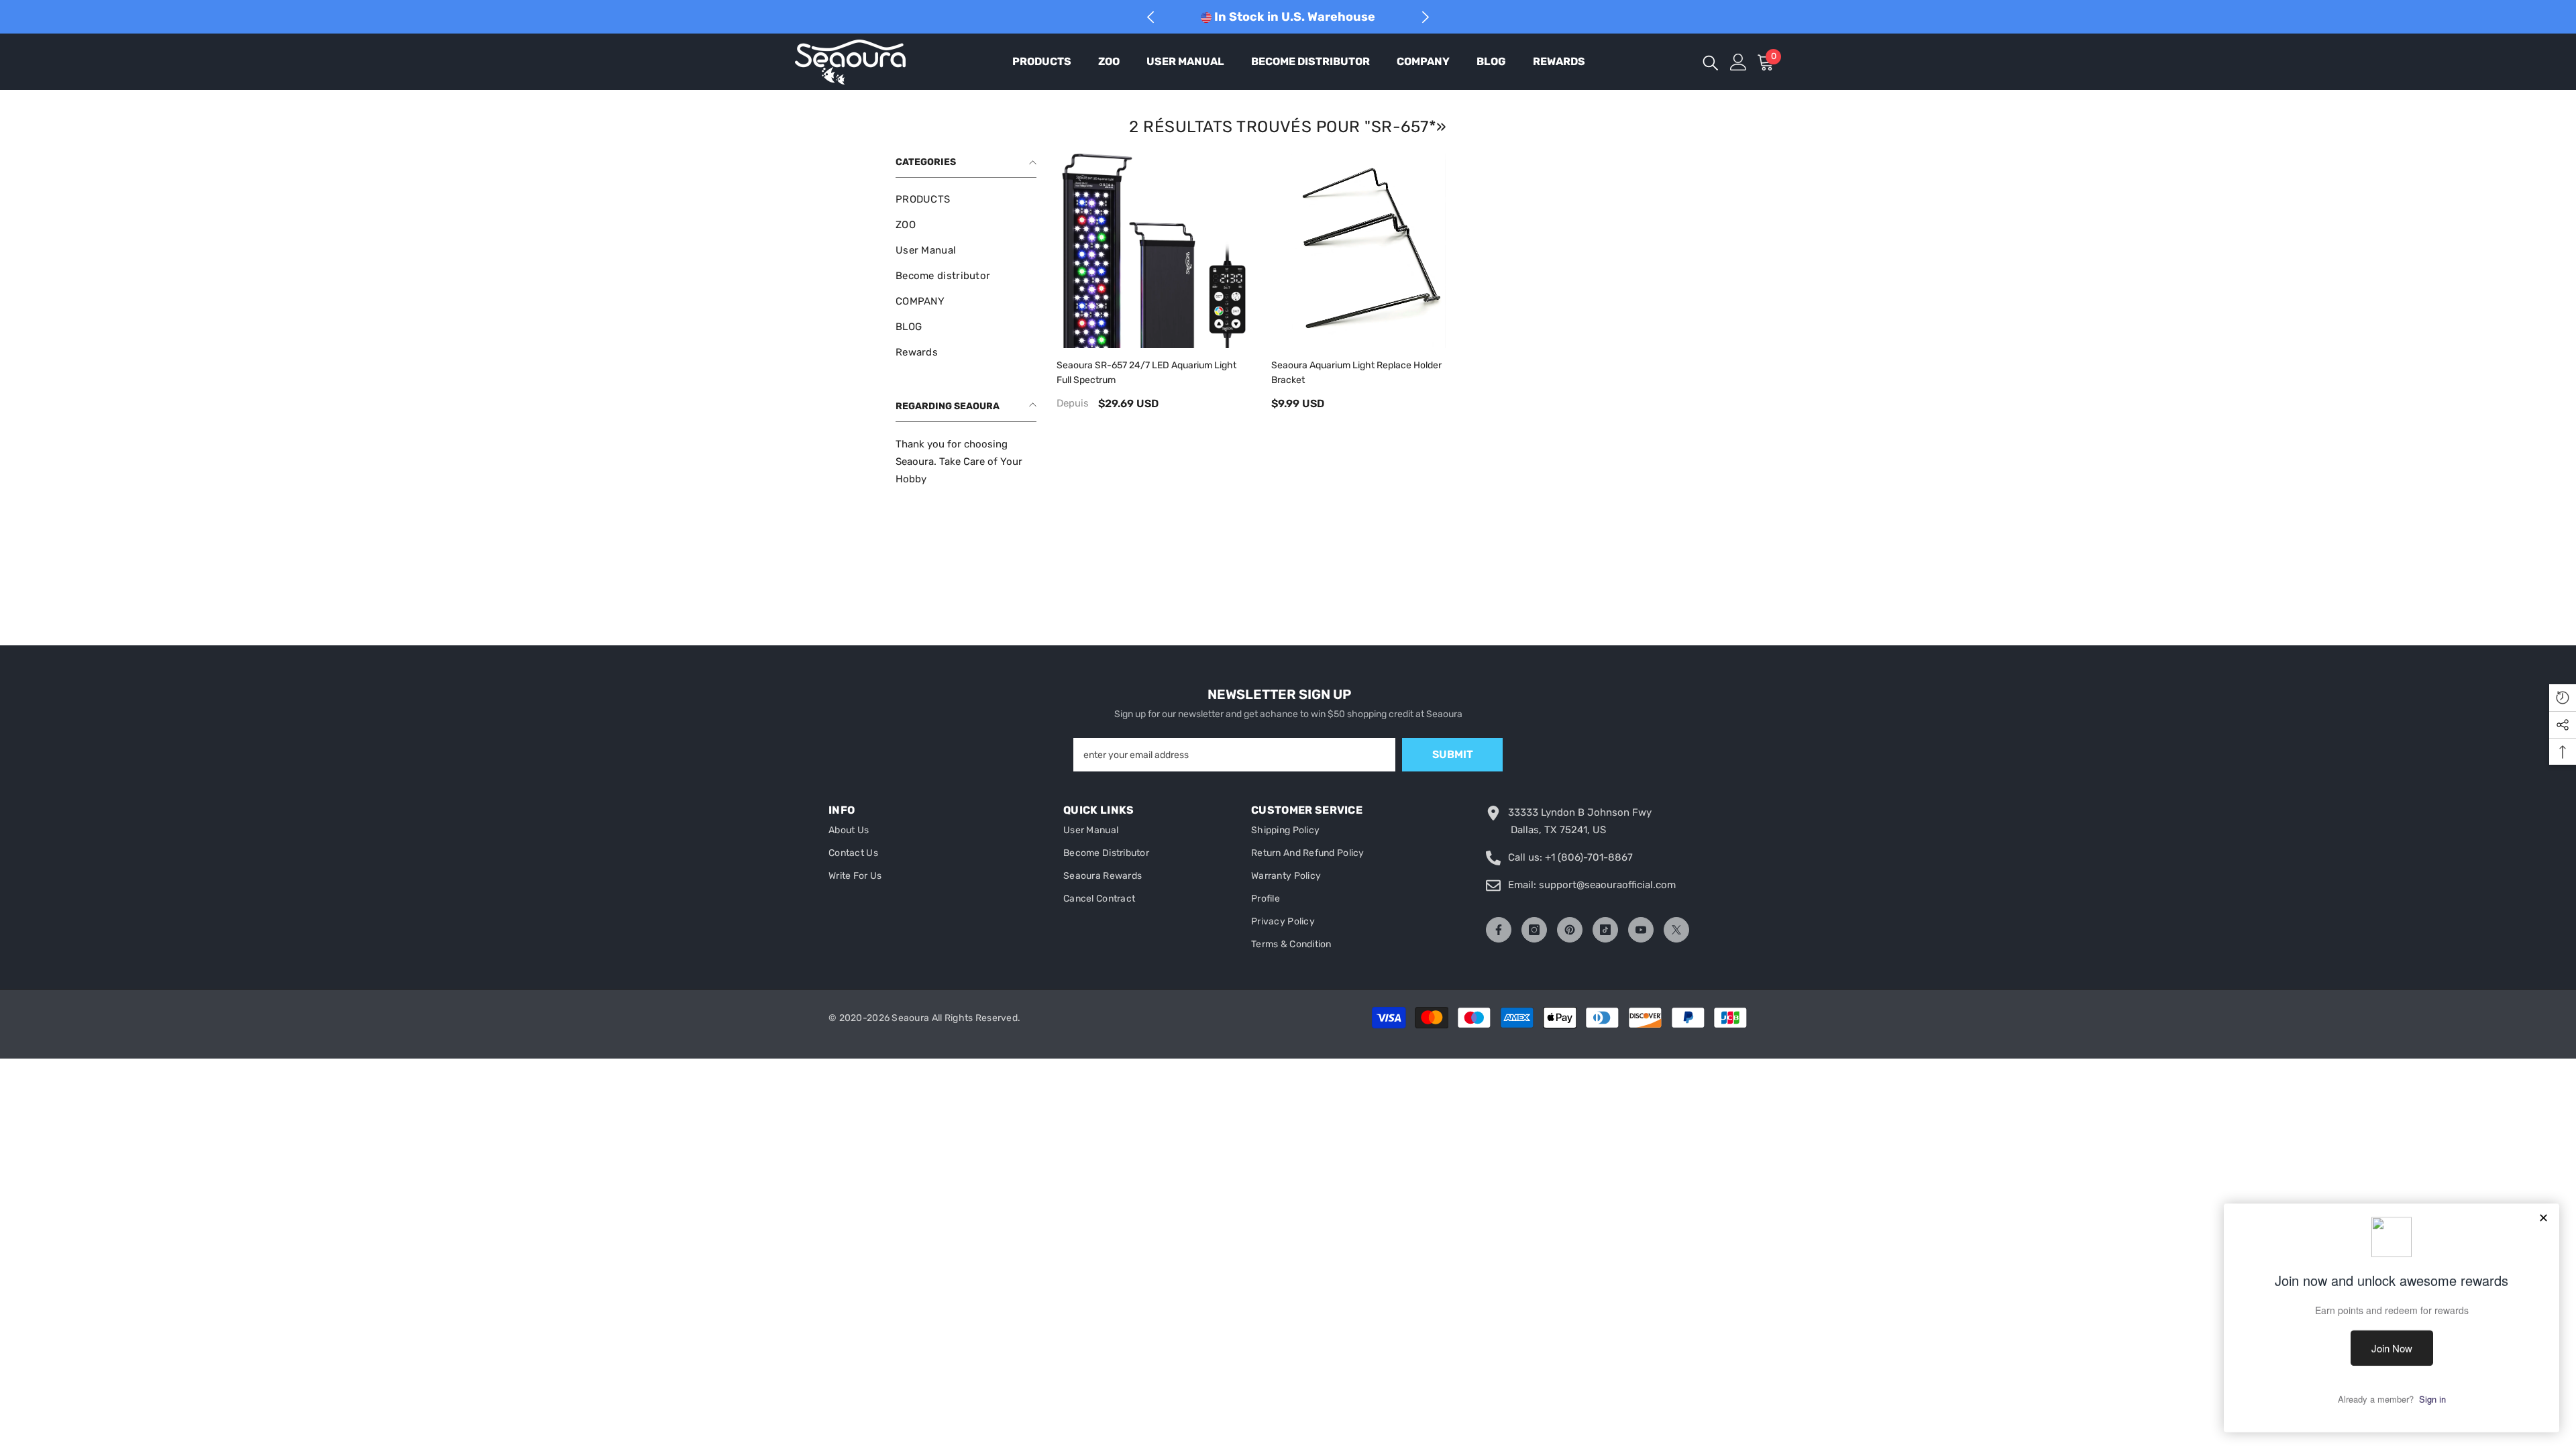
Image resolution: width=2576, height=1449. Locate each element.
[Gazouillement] (1676, 930)
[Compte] (1738, 62)
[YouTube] (1641, 930)
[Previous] (1151, 17)
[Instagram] (1534, 930)
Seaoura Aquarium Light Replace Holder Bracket (1356, 373)
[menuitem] (966, 199)
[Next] (1425, 17)
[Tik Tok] (1605, 930)
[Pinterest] (1570, 930)
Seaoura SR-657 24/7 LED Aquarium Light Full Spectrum (1146, 373)
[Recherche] (1711, 62)
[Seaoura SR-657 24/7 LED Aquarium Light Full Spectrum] (1154, 251)
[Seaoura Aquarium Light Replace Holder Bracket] (1368, 251)
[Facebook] (1499, 930)
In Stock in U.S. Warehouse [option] (1293, 17)
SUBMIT (1453, 754)
